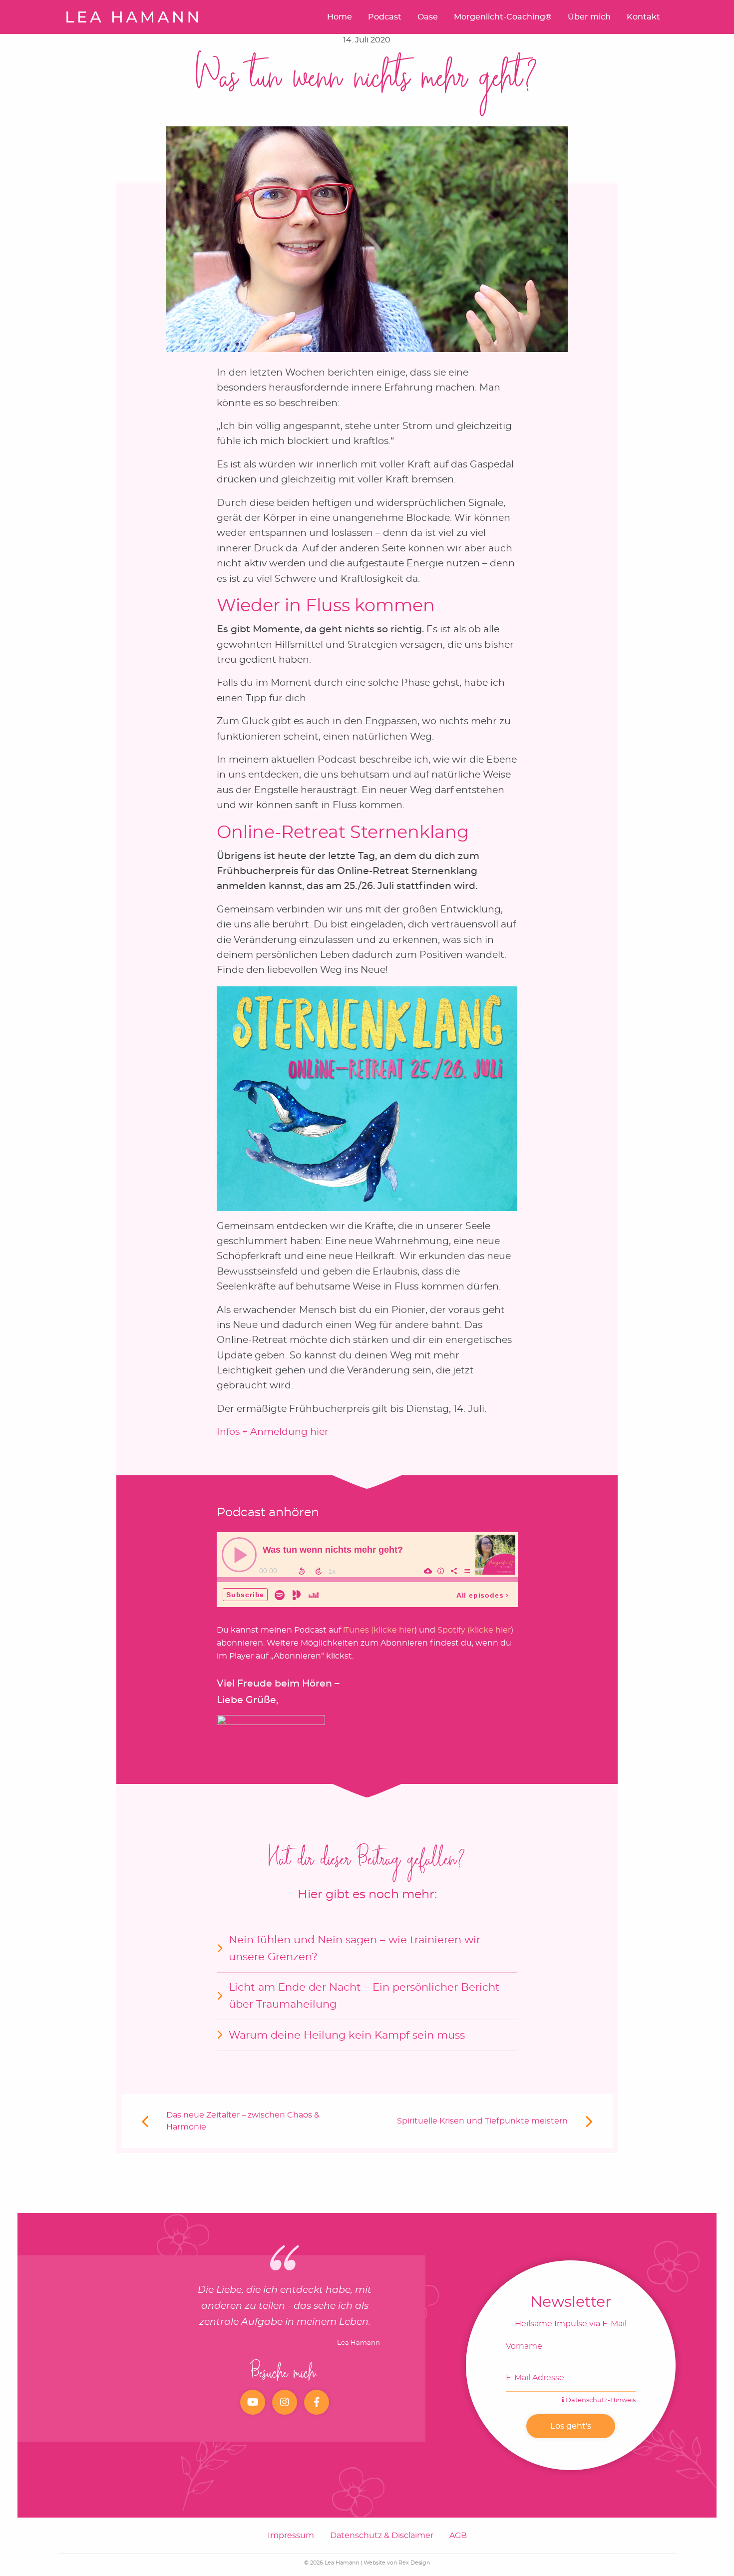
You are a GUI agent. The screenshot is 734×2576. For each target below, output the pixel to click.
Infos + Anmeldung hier (273, 1432)
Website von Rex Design (397, 2563)
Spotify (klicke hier (474, 1630)
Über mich (589, 17)
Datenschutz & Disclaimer (382, 2536)
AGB (458, 2536)
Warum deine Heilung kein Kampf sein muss (347, 2035)
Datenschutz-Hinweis (600, 2400)
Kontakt (643, 17)
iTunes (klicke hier (379, 1630)
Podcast (385, 17)
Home (340, 17)
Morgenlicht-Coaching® (503, 17)
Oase (428, 17)
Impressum (291, 2536)
